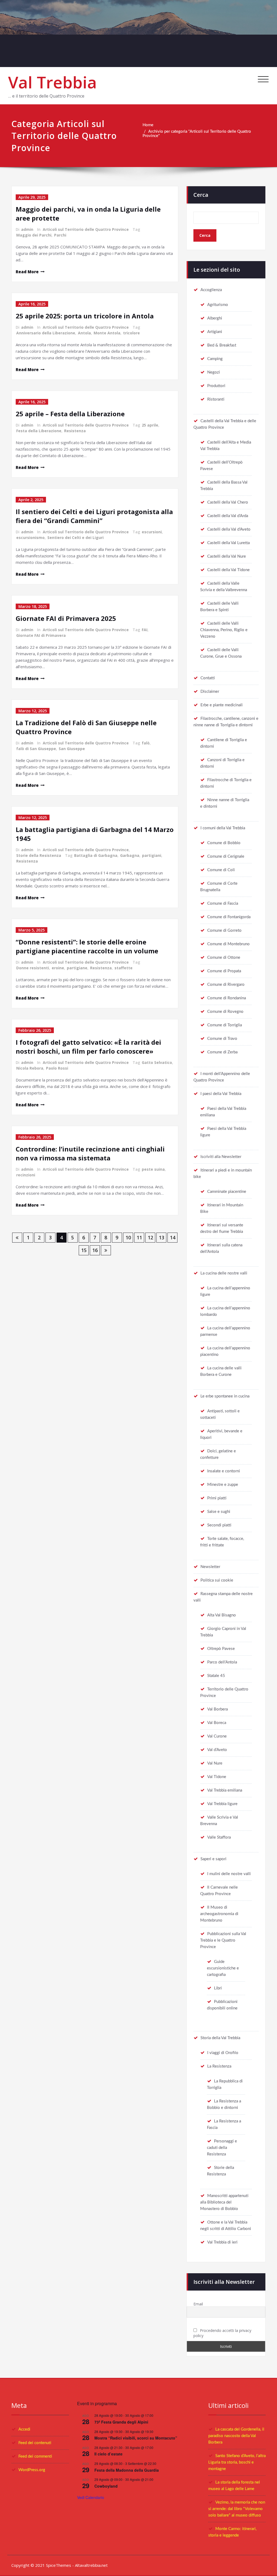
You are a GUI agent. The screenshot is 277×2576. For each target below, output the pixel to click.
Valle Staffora (219, 1837)
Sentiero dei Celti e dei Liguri (75, 538)
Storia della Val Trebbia (220, 2038)
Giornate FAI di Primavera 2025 (66, 618)
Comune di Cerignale (226, 856)
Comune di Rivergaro (226, 985)
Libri (218, 1988)
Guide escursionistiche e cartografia (223, 1968)
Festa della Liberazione (39, 431)
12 (150, 1237)
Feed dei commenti (35, 2456)
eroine (58, 968)
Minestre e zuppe (223, 1485)
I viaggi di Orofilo (223, 2053)
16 (95, 1250)
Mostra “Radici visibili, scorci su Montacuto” (136, 2438)
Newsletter (210, 1567)
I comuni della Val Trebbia (223, 828)
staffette (123, 968)
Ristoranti (216, 399)
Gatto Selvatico (157, 1062)
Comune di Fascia (223, 903)
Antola (84, 333)
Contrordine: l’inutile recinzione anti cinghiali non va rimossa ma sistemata (90, 1153)
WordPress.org (32, 2470)
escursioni (152, 532)
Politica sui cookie (217, 1580)
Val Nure (215, 1763)
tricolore (131, 333)
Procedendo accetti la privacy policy (222, 2333)
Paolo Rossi (57, 1068)
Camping (215, 359)
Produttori (216, 386)
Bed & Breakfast (222, 345)
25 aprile (150, 425)
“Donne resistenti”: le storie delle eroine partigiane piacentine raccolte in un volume (87, 946)
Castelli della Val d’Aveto (229, 529)
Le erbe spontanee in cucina (225, 1396)
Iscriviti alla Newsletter (221, 1157)
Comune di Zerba (222, 1052)
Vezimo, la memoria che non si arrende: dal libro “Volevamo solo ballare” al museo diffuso (237, 2509)
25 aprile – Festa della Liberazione (70, 414)
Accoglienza (211, 290)
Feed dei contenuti (35, 2443)
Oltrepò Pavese (221, 1649)
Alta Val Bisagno (222, 1615)
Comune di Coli (221, 870)
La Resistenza (219, 2066)
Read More (27, 272)
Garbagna (130, 855)
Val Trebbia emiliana (225, 1790)
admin (27, 229)
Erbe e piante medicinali (222, 705)
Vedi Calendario (91, 2497)
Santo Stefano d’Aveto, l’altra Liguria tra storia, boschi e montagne (237, 2462)
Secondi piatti (219, 1525)
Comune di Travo (222, 1039)
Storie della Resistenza (39, 855)
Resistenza (75, 431)
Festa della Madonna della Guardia (127, 2470)
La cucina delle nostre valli (224, 1273)
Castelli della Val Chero (228, 502)
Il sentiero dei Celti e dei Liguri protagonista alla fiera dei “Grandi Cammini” (94, 516)
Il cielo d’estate (108, 2454)
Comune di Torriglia (225, 1025)
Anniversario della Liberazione (46, 333)
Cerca (201, 195)
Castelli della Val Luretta (228, 543)
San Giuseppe (72, 749)
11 (139, 1237)
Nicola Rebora (30, 1068)
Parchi (60, 235)
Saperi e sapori (213, 1859)
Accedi (24, 2429)
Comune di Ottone (224, 958)
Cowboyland (106, 2486)
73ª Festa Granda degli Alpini (121, 2422)
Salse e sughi (219, 1512)
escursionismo (30, 538)
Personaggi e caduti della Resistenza (222, 2148)
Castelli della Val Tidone (228, 570)
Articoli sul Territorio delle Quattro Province (86, 229)
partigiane (77, 968)
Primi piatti (217, 1498)
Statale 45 (216, 1676)
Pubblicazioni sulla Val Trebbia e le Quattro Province (223, 1940)
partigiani (152, 855)
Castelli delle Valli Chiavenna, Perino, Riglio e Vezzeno (224, 630)
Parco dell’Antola (222, 1662)
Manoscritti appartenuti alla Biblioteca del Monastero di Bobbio (224, 2202)
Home (148, 125)
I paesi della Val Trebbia (221, 1094)
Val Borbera (217, 1709)
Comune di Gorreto (224, 931)
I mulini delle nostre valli (229, 1874)
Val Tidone (217, 1777)
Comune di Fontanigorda (229, 917)
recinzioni (26, 1175)
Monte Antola (107, 333)
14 (173, 1237)
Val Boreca (217, 1723)
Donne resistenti (33, 968)
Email (198, 2304)
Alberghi (215, 318)
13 (161, 1237)
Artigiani (215, 332)
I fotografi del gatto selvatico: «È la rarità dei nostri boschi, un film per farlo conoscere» (88, 1047)
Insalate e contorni (224, 1471)
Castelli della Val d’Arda (228, 516)
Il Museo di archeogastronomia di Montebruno (219, 1914)
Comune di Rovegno (225, 1012)
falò (146, 743)
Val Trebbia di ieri (222, 2242)
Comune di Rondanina (227, 998)
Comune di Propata (224, 971)
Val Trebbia (52, 82)
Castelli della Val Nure (227, 556)
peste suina (153, 1169)
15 (84, 1250)
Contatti (208, 678)
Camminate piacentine (227, 1192)
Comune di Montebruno (228, 944)
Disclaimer (210, 692)
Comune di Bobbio (224, 843)
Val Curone (217, 1736)
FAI (145, 630)
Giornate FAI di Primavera (41, 635)
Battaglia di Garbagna (96, 855)
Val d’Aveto (217, 1750)
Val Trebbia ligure (222, 1804)
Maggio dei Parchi (34, 235)
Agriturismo (218, 305)
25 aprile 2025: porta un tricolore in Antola (85, 316)
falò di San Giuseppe (36, 749)
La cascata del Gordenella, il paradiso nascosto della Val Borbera (236, 2436)
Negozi (214, 372)
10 (128, 1237)
